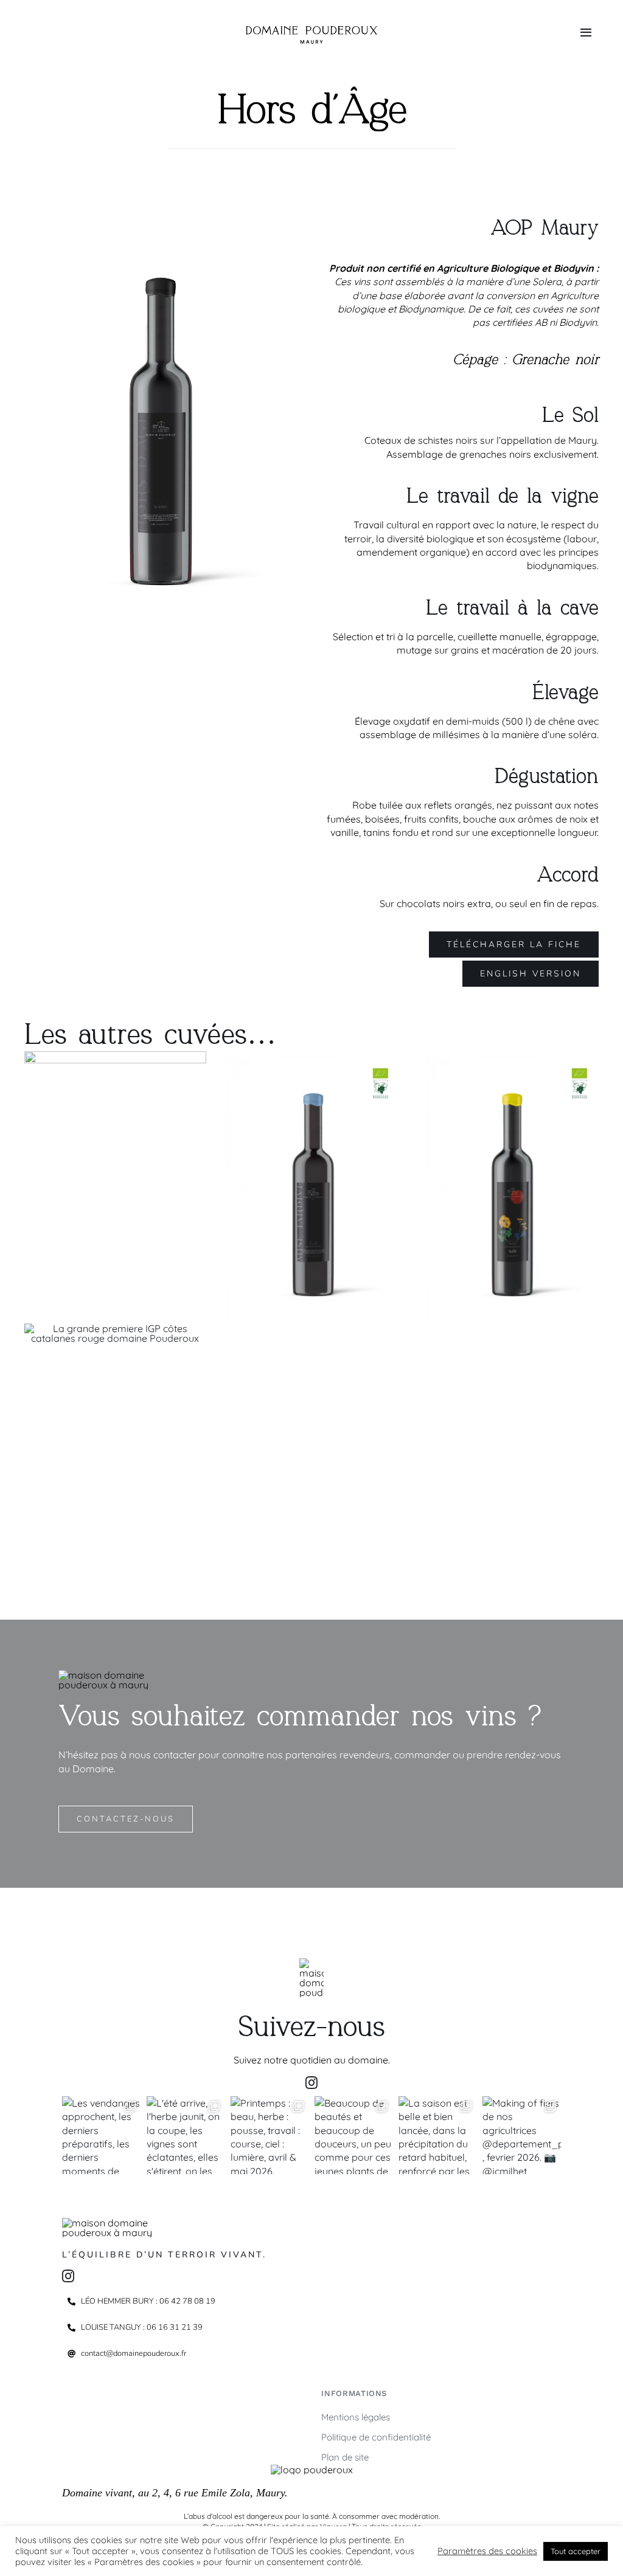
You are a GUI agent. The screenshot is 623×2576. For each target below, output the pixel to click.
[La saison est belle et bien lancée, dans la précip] (437, 2135)
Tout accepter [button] (576, 2551)
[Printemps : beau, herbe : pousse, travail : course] (270, 2135)
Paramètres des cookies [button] (487, 2551)
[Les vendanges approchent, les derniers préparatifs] (101, 2135)
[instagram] (311, 2083)
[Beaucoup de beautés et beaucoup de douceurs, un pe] (353, 2135)
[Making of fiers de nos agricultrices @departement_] (521, 2135)
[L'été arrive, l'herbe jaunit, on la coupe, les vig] (186, 2135)
